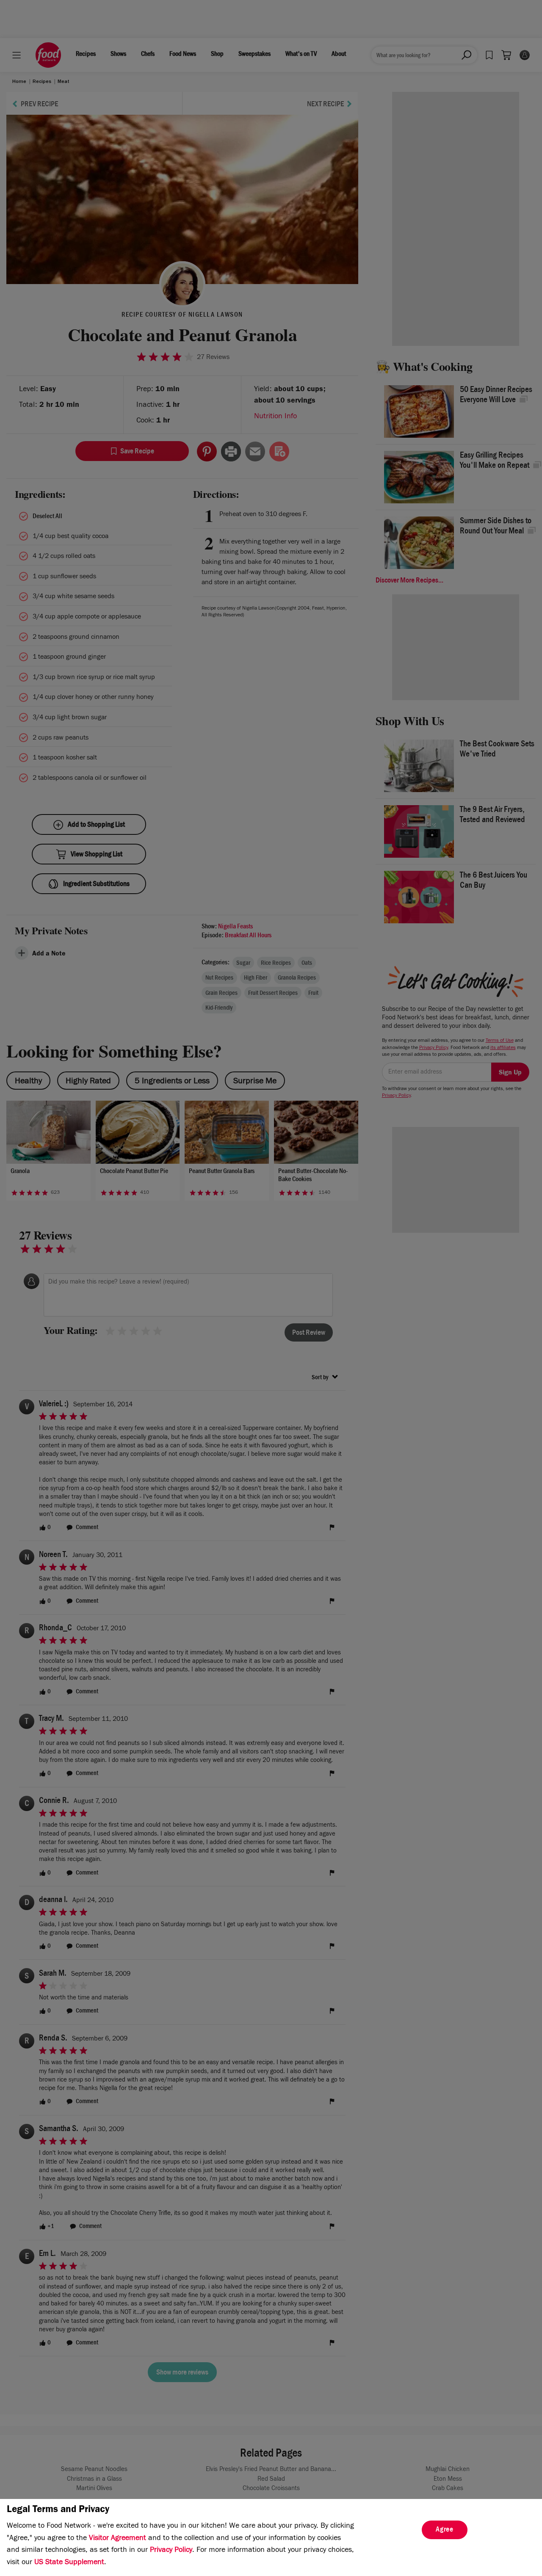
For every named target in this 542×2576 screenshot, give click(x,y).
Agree (445, 2530)
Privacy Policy (171, 2551)
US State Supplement (69, 2563)
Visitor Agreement (118, 2539)
